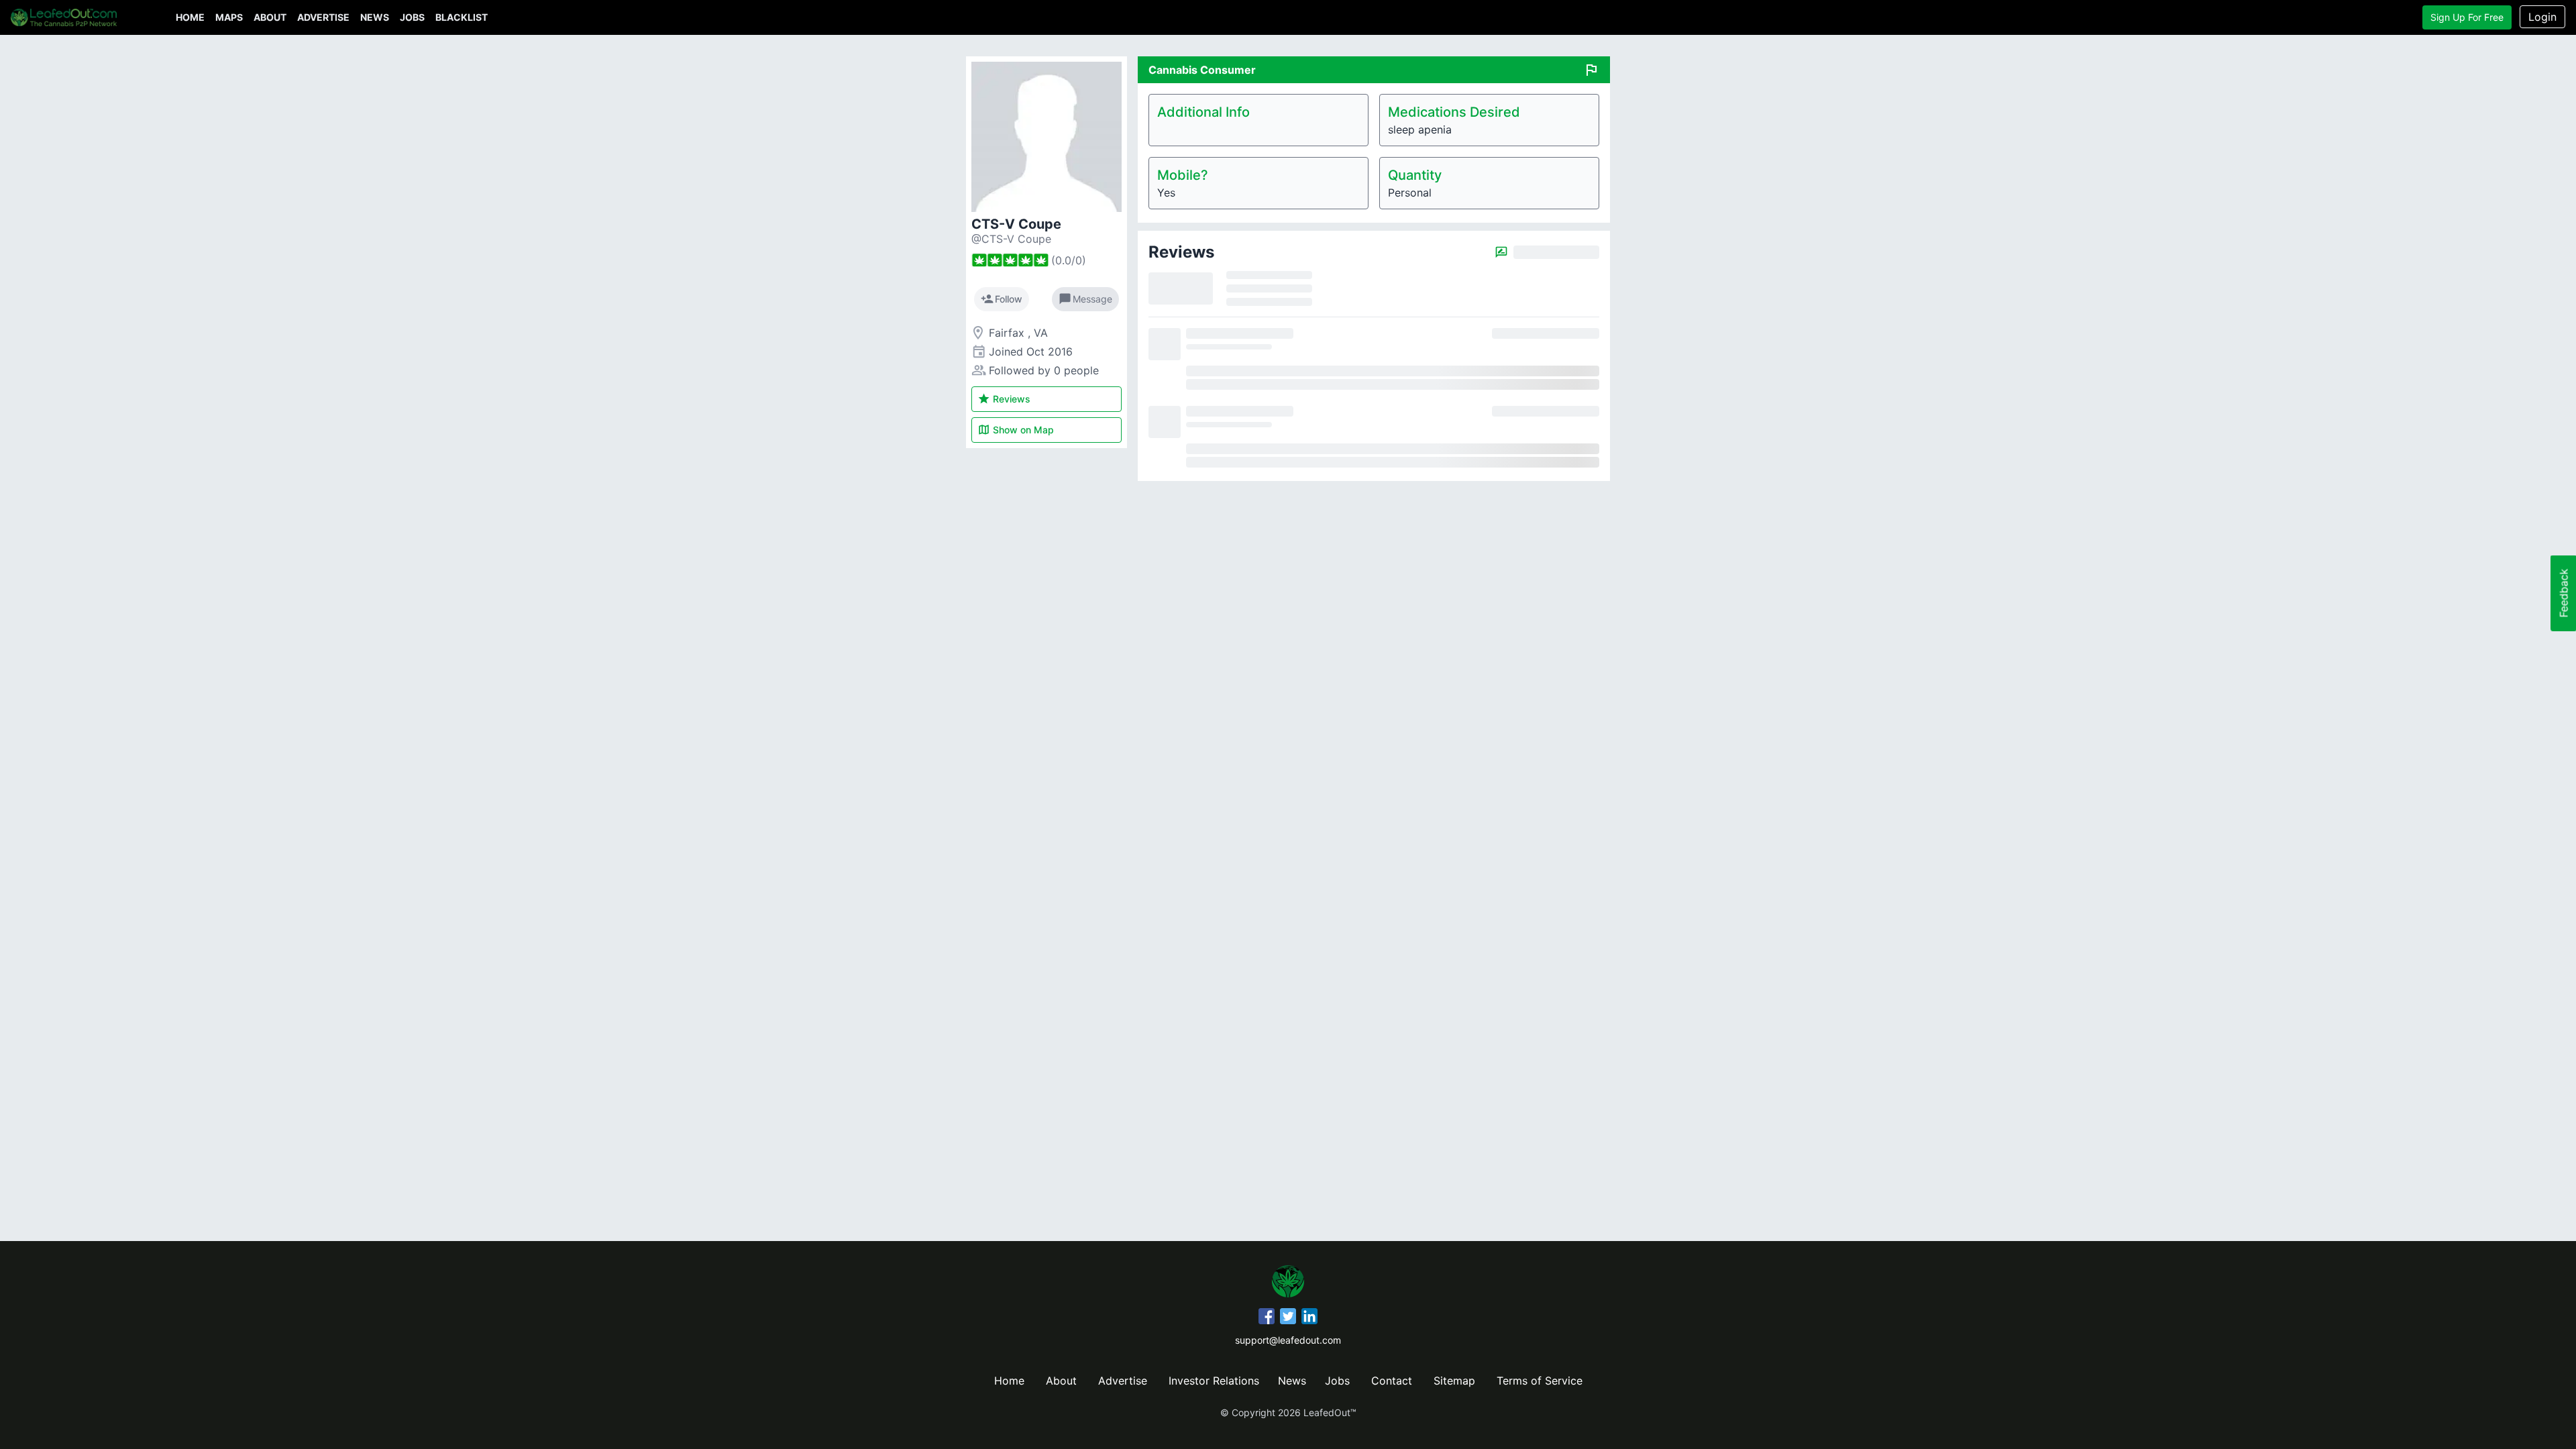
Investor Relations (1214, 1381)
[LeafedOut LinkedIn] (1309, 1318)
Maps (229, 17)
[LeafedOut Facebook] (1267, 1318)
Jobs (412, 17)
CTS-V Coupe (1016, 224)
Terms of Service (1540, 1381)
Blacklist (462, 17)
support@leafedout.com (1288, 1340)
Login (2542, 17)
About (270, 17)
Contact (1392, 1381)
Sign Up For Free (2467, 17)
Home (190, 17)
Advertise (323, 17)
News (375, 17)
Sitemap (1454, 1381)
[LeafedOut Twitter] (1288, 1318)
